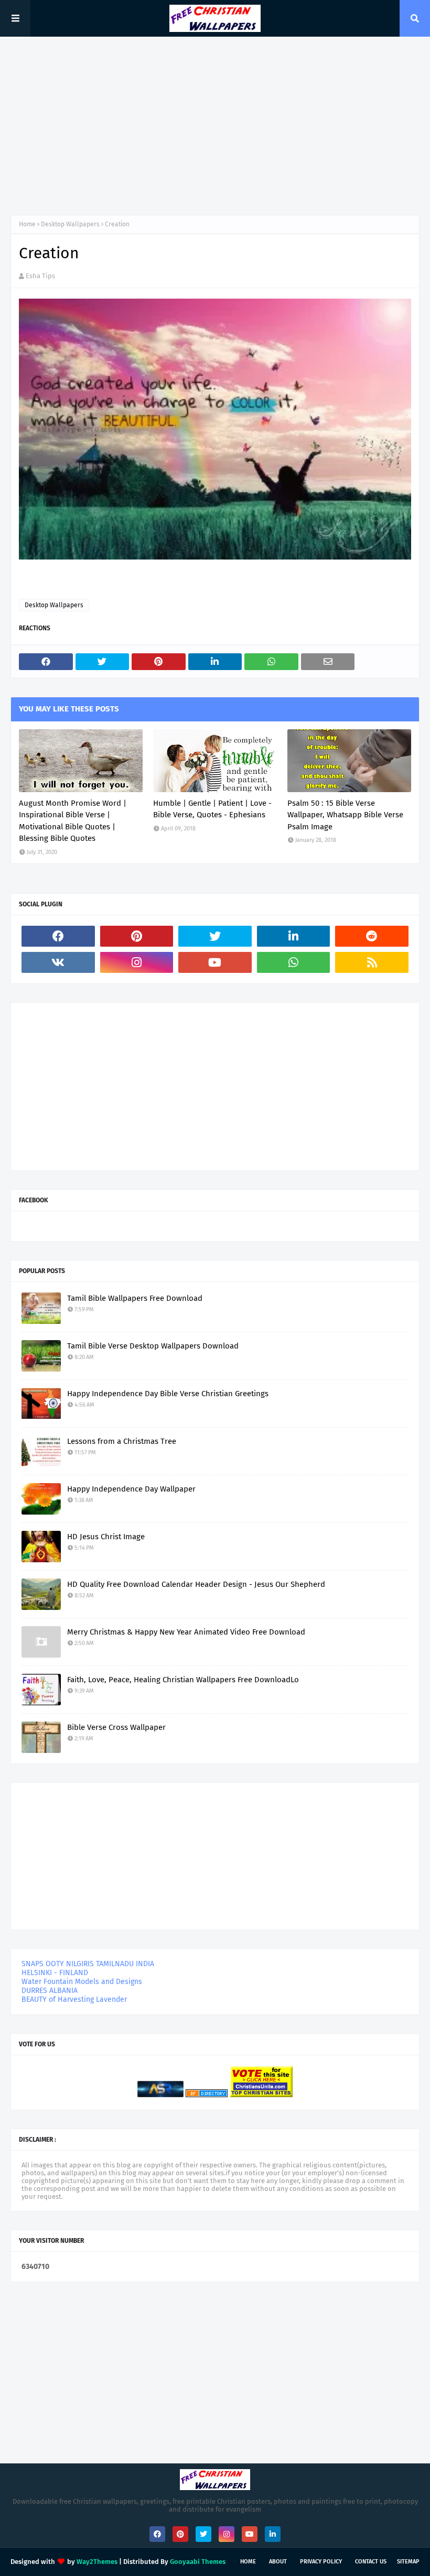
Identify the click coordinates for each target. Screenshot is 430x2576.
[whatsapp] (294, 962)
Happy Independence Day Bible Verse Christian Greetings (168, 1394)
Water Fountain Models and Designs (82, 1982)
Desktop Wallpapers (70, 224)
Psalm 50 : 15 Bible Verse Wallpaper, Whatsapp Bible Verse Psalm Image (345, 815)
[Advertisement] (215, 126)
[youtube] (215, 962)
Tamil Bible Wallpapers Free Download (135, 1298)
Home (27, 224)
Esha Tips (40, 276)
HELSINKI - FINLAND (55, 1973)
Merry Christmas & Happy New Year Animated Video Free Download (186, 1632)
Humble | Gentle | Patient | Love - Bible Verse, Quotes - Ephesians (212, 809)
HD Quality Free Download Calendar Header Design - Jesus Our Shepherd (196, 1584)
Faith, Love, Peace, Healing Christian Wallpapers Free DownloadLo (183, 1680)
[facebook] (58, 936)
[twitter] (215, 936)
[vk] (58, 962)
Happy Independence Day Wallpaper (131, 1489)
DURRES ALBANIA (50, 1991)
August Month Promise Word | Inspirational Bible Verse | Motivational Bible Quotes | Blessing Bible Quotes (73, 821)
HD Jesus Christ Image (106, 1537)
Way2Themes (97, 2562)
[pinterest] (137, 936)
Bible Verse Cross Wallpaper (116, 1727)
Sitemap (408, 2562)
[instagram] (137, 962)
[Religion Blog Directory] (207, 2095)
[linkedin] (294, 936)
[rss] (372, 962)
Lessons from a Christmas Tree (122, 1441)
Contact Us (371, 2562)
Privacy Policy (321, 2562)
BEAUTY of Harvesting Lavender (74, 1999)
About (278, 2562)
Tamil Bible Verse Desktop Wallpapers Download (153, 1346)
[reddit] (372, 936)
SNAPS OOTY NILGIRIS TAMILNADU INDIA (88, 1964)
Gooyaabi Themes (198, 2562)
